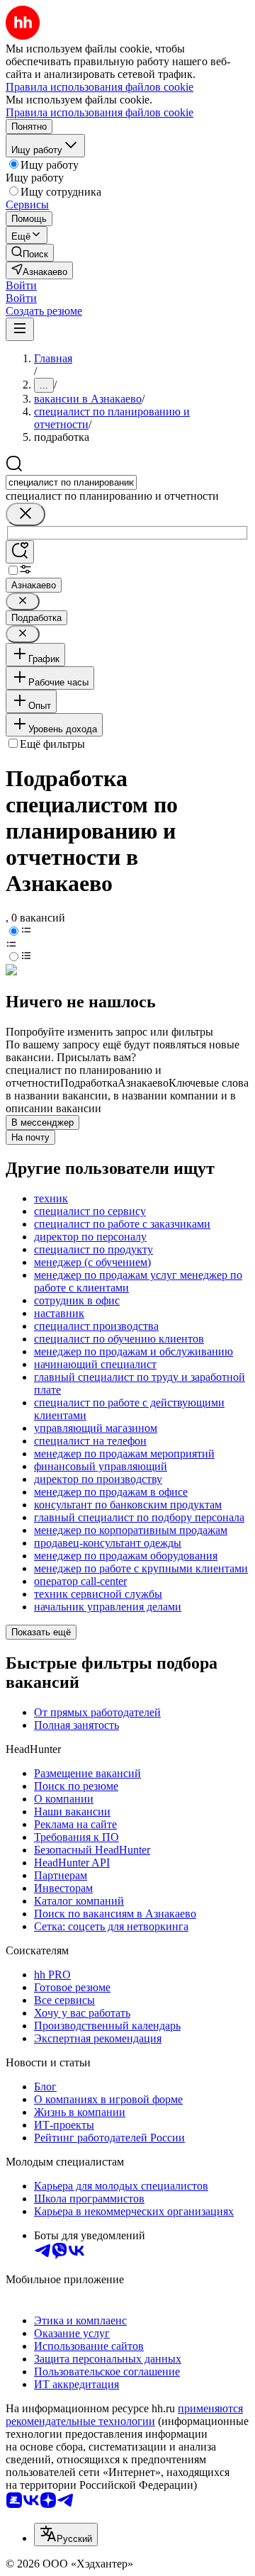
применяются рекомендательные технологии (124, 2415)
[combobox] (71, 482)
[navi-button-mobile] (20, 329)
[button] (21, 285)
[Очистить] (25, 514)
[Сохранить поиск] (20, 552)
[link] (30, 253)
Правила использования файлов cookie (100, 112)
